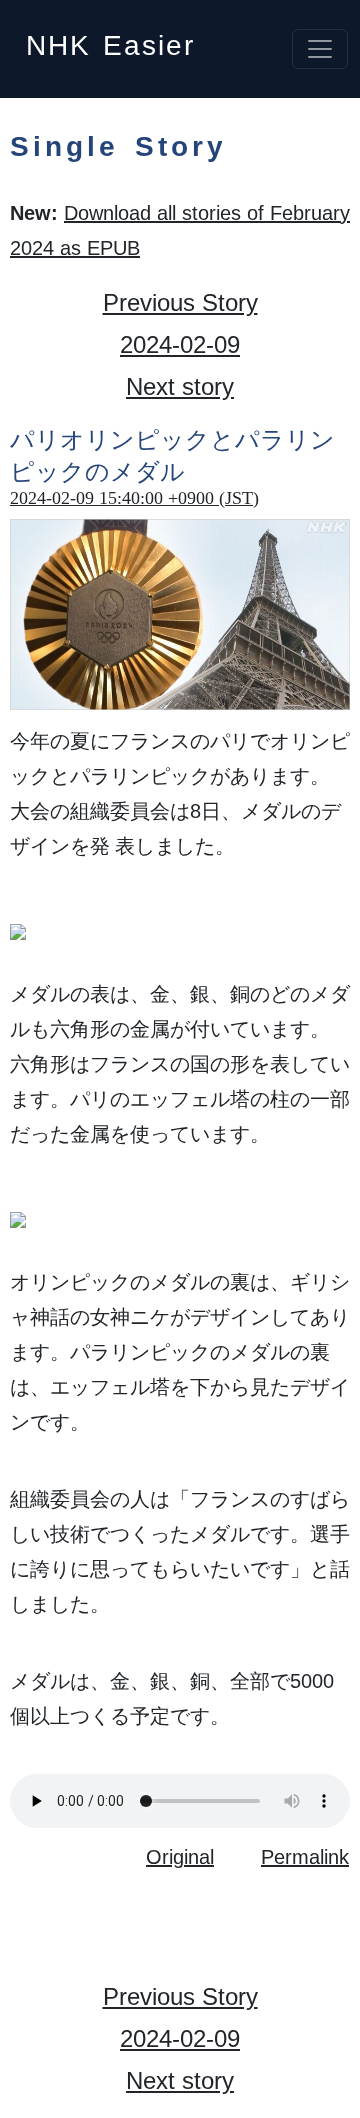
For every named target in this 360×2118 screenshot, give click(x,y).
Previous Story (180, 302)
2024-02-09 (180, 344)
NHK (110, 39)
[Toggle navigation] (320, 49)
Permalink (305, 1857)
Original (180, 1857)
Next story (180, 386)
